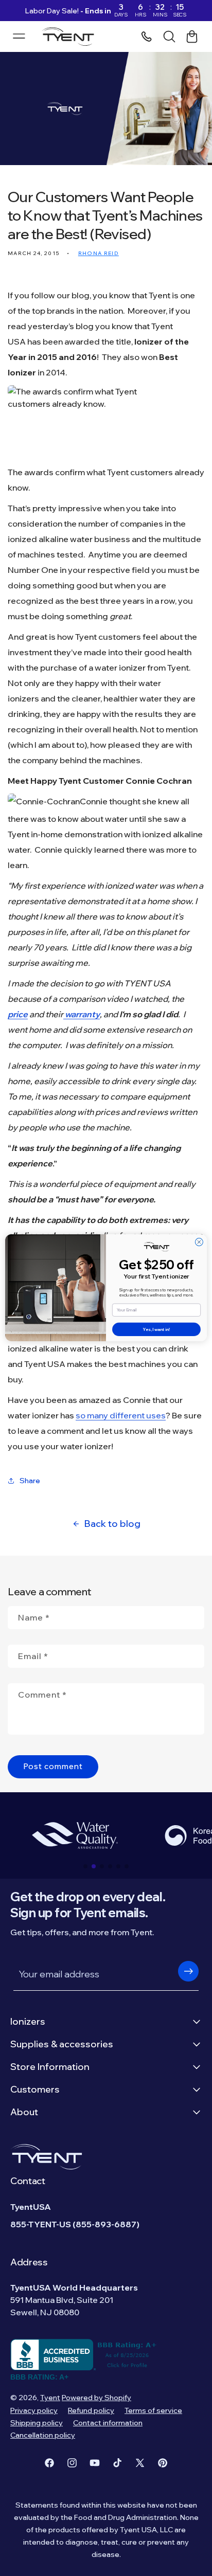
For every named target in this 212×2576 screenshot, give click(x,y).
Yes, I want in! (156, 1329)
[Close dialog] (199, 1242)
